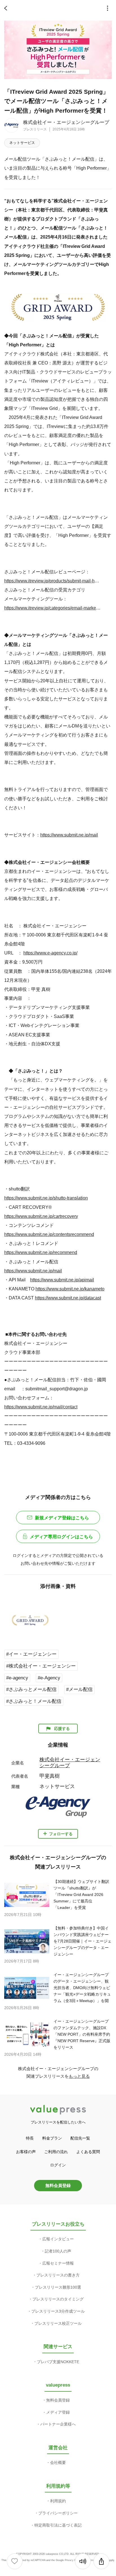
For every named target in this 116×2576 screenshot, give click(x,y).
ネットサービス (22, 143)
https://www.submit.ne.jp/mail (69, 835)
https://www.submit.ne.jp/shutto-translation (46, 1198)
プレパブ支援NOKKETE (58, 2362)
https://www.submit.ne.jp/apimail (62, 1280)
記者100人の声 (58, 2251)
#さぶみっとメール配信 (31, 1689)
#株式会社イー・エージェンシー (41, 1666)
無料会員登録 (58, 2185)
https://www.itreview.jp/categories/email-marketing (53, 608)
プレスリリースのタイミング (58, 2299)
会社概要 (58, 2463)
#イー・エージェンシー (31, 1654)
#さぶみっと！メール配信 (34, 1701)
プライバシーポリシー (58, 2513)
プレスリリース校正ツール (58, 2323)
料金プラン (52, 2138)
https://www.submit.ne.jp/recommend (41, 1252)
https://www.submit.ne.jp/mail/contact (41, 1407)
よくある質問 (88, 2152)
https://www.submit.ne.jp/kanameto (70, 1289)
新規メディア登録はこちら (62, 1518)
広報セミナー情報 (58, 2263)
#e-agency (17, 1678)
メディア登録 (58, 2412)
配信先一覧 (80, 2138)
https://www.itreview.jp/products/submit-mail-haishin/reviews (53, 581)
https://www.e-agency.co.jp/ (50, 953)
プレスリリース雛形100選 (58, 2287)
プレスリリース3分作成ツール (58, 2311)
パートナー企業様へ (58, 2424)
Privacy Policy (73, 2560)
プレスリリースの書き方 (58, 2275)
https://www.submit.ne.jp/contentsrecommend (49, 1234)
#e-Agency (49, 1678)
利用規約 (58, 2501)
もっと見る (79, 2076)
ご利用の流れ (56, 2152)
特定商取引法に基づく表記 (58, 2525)
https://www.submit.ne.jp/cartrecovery (41, 1216)
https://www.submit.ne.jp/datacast (68, 1298)
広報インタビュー (58, 2239)
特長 (30, 2138)
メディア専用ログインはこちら (61, 1537)
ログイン (58, 2165)
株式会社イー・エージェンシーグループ (66, 122)
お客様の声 (26, 2152)
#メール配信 (79, 1689)
